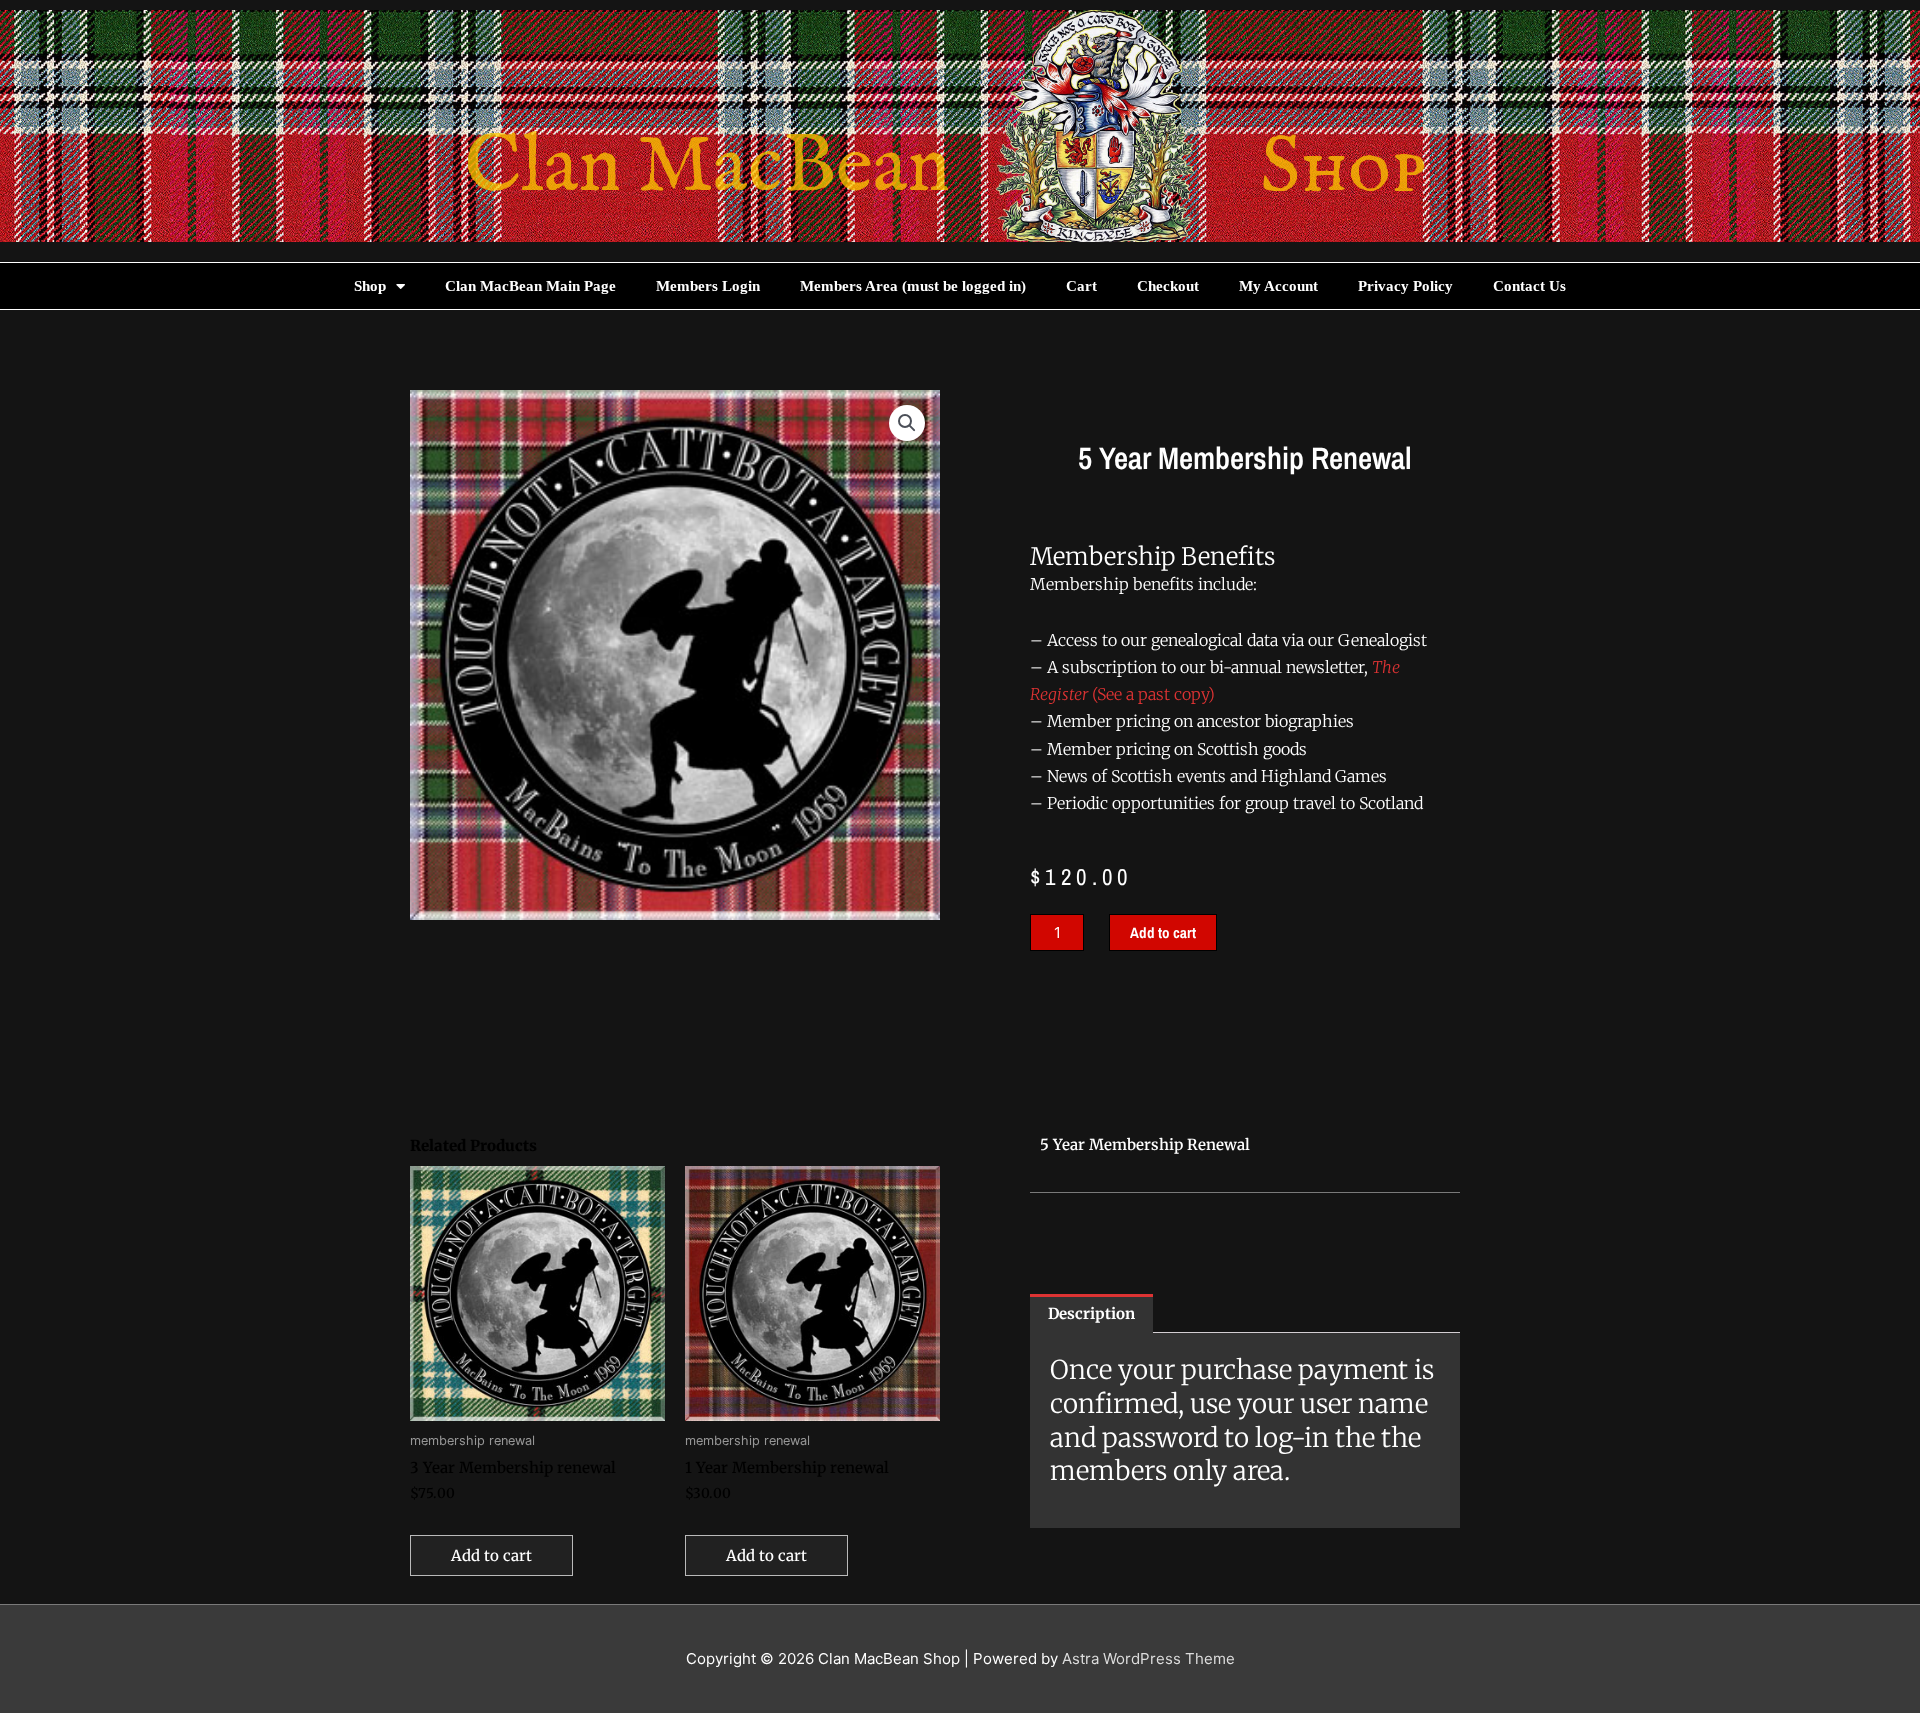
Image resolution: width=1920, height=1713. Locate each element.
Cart (1081, 286)
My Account (1278, 286)
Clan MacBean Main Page (530, 286)
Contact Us (1529, 286)
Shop (370, 286)
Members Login (708, 286)
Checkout (1168, 286)
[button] (907, 423)
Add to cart (1163, 932)
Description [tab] (1091, 1313)
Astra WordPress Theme (1148, 1658)
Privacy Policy (1405, 286)
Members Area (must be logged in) (913, 286)
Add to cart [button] (491, 1555)
